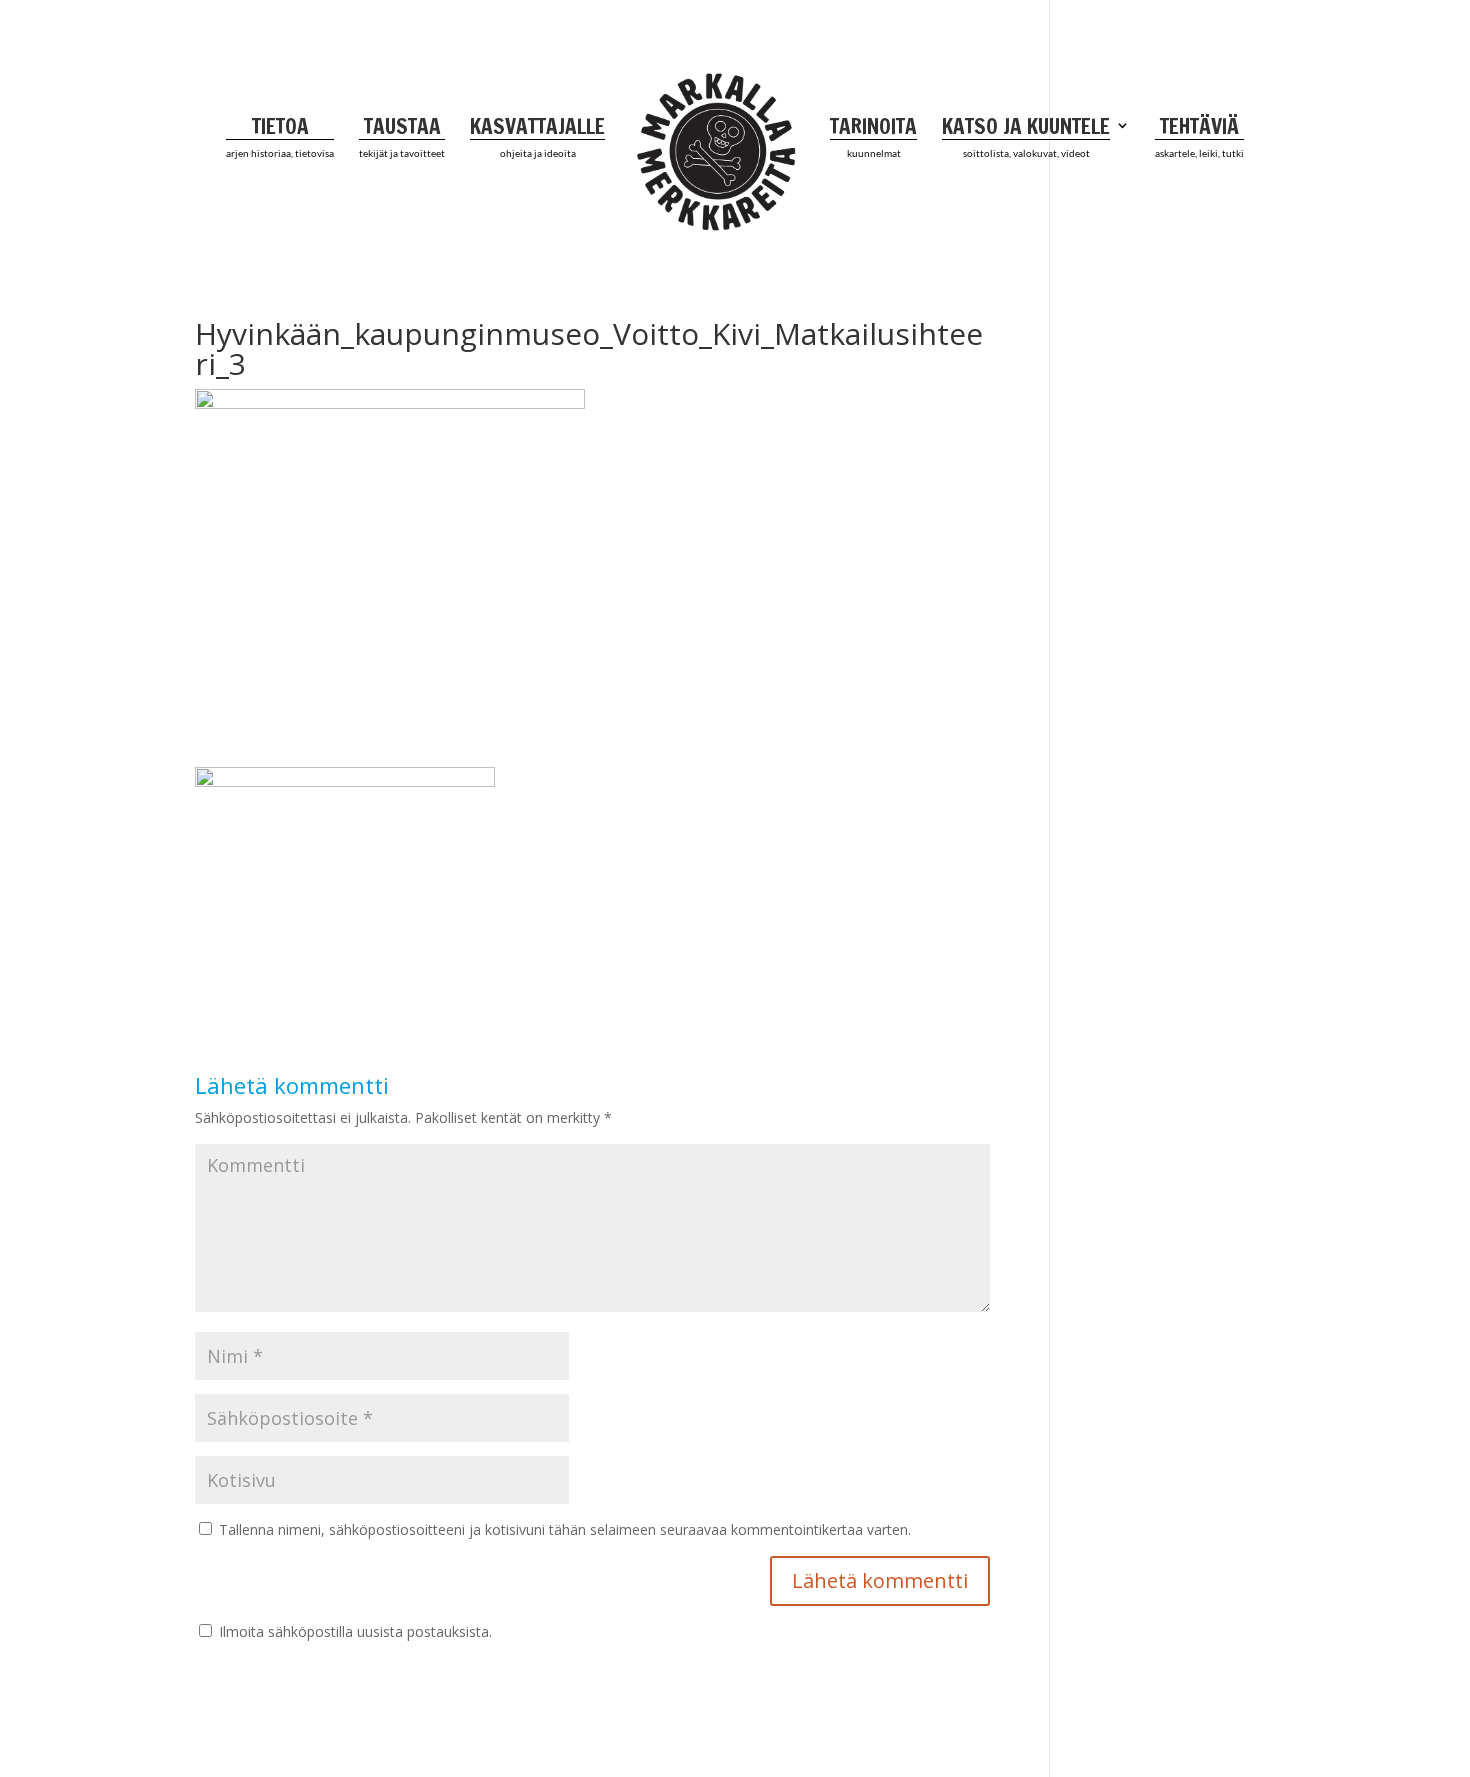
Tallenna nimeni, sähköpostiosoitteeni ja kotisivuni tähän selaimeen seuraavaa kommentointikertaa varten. (565, 1529)
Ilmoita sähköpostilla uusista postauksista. (355, 1631)
